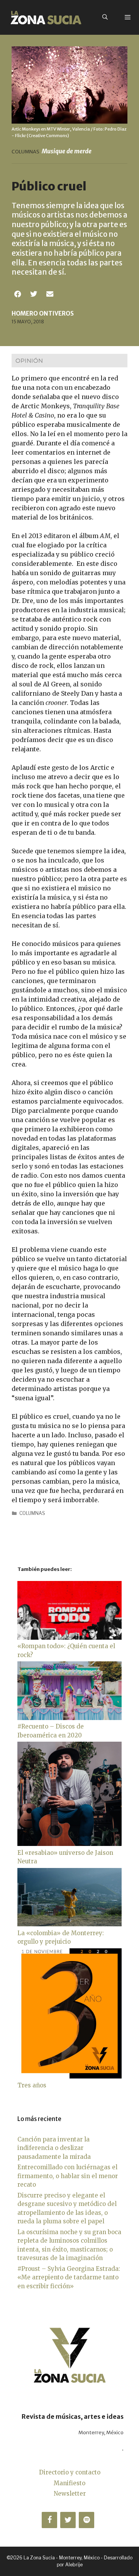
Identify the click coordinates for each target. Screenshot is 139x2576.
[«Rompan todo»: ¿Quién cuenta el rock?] (69, 1638)
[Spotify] (86, 2520)
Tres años (32, 2085)
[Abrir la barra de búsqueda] (105, 17)
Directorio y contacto (70, 2472)
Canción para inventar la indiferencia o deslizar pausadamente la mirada (54, 2148)
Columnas (32, 1513)
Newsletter (70, 2494)
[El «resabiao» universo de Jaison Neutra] (69, 1844)
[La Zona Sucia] (46, 17)
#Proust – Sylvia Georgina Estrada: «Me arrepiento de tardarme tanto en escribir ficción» (69, 2277)
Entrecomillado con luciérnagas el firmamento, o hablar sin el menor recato (68, 2176)
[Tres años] (69, 2076)
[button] (18, 294)
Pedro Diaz (116, 129)
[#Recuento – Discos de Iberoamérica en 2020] (69, 1718)
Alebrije (74, 2565)
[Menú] (128, 17)
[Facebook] (49, 2520)
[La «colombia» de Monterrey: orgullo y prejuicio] (69, 1924)
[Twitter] (68, 2520)
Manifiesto (69, 2483)
